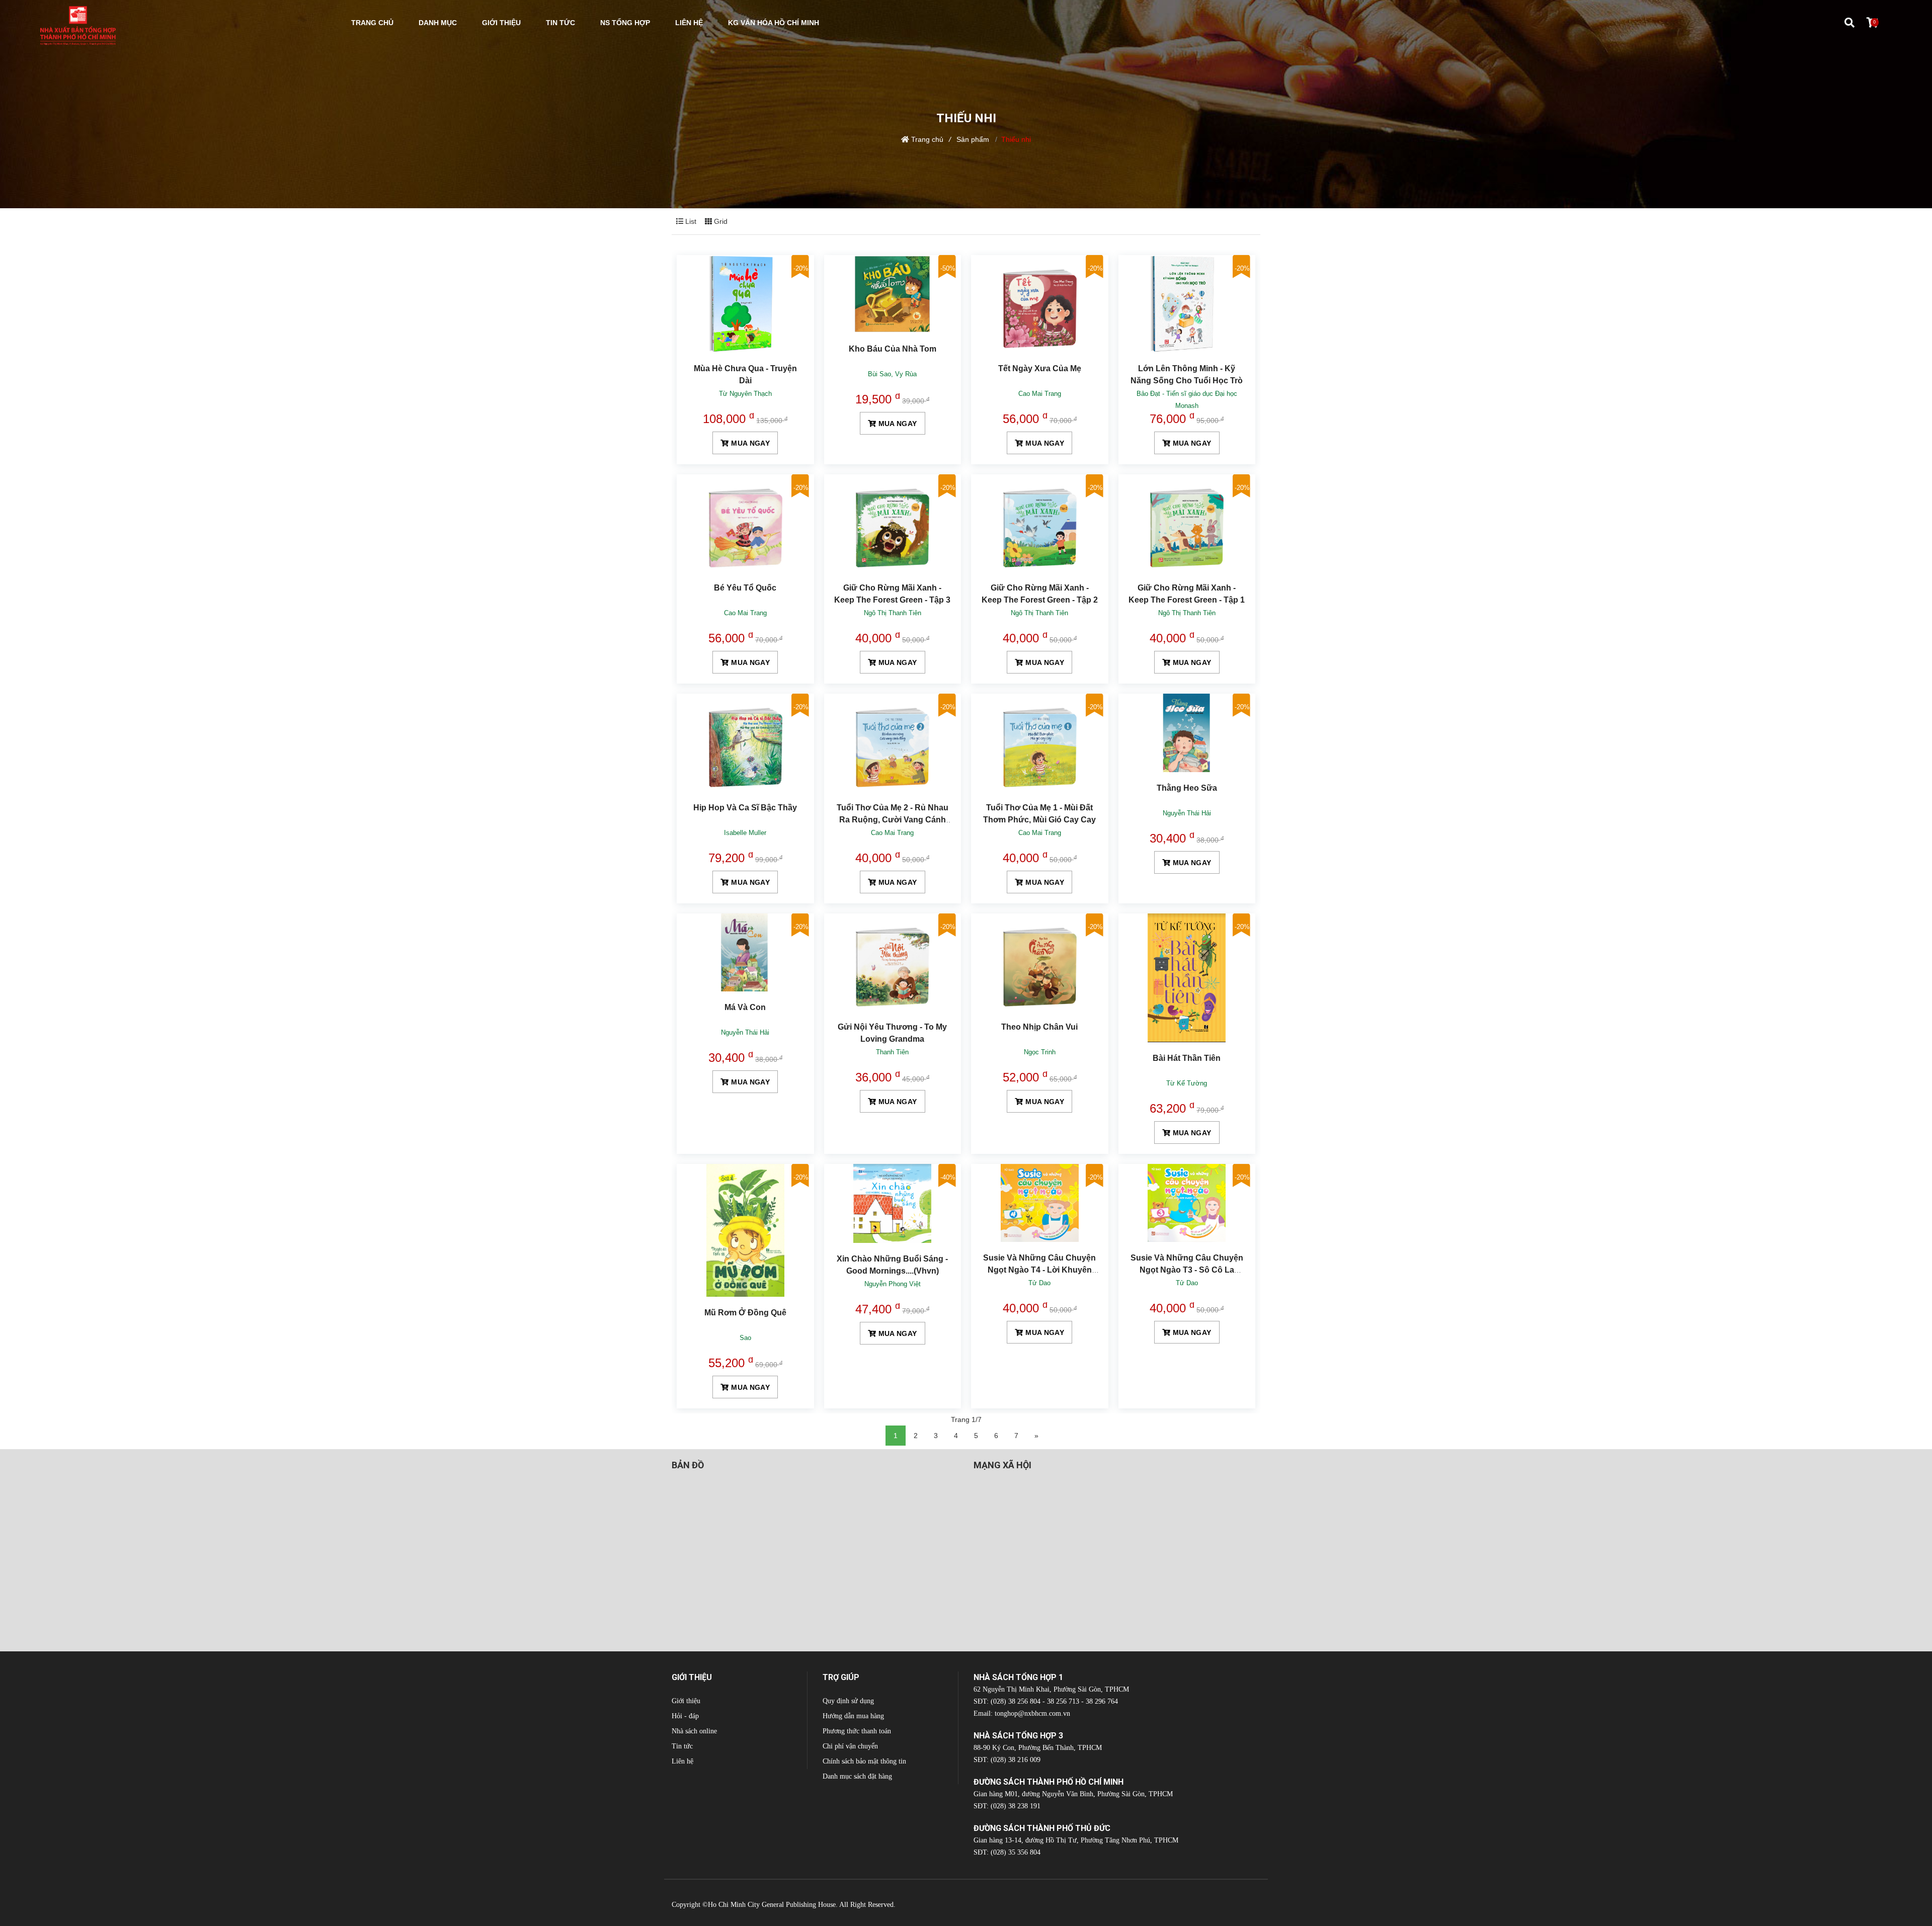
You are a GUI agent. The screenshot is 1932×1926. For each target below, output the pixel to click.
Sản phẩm (973, 139)
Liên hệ (682, 1761)
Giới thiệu (686, 1701)
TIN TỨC (560, 23)
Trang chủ (927, 139)
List (690, 221)
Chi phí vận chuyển (850, 1746)
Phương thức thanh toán (857, 1731)
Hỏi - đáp (685, 1716)
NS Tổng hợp (625, 23)
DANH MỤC (438, 23)
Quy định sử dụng (848, 1701)
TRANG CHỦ (372, 23)
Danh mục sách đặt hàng (857, 1776)
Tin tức (682, 1746)
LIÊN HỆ (689, 23)
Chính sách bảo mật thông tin (864, 1761)
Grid (720, 221)
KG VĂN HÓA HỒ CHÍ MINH (774, 23)
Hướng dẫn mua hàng (853, 1716)
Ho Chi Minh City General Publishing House (772, 1905)
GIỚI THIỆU (501, 23)
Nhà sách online (694, 1731)
